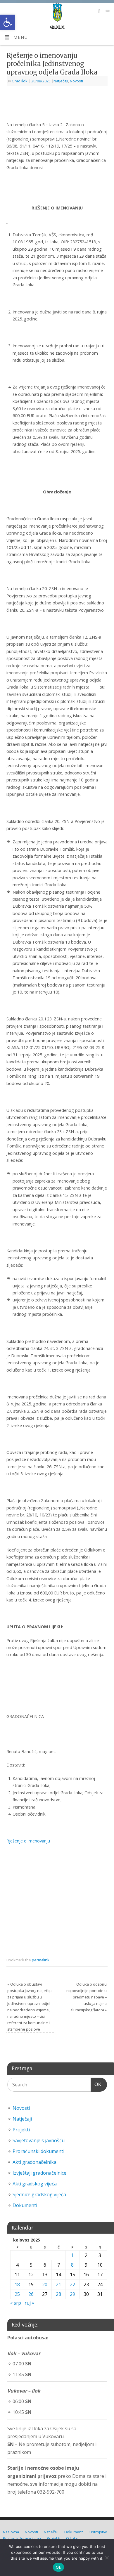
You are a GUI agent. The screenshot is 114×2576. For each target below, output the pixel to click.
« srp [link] (16, 2303)
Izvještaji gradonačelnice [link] (39, 2173)
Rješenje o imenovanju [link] (28, 1841)
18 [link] (17, 2284)
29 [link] (72, 2294)
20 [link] (45, 2284)
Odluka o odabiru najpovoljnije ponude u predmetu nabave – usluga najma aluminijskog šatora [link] (87, 1997)
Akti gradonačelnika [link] (34, 2162)
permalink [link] (41, 1960)
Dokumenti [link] (25, 2205)
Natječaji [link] (61, 81)
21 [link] (58, 2284)
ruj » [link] (29, 2303)
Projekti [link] (21, 2130)
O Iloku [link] (72, 2538)
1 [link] (72, 2255)
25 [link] (17, 2294)
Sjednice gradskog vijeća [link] (39, 2194)
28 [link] (58, 2294)
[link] (8, 22)
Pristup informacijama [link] (22, 2538)
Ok (58, 2567)
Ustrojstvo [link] (98, 2532)
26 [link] (31, 2294)
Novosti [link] (76, 81)
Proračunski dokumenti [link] (38, 2151)
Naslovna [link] (11, 2532)
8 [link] (72, 2265)
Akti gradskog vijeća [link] (35, 2184)
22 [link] (72, 2284)
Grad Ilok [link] (20, 81)
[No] (107, 2558)
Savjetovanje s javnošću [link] (39, 2140)
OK (96, 2084)
